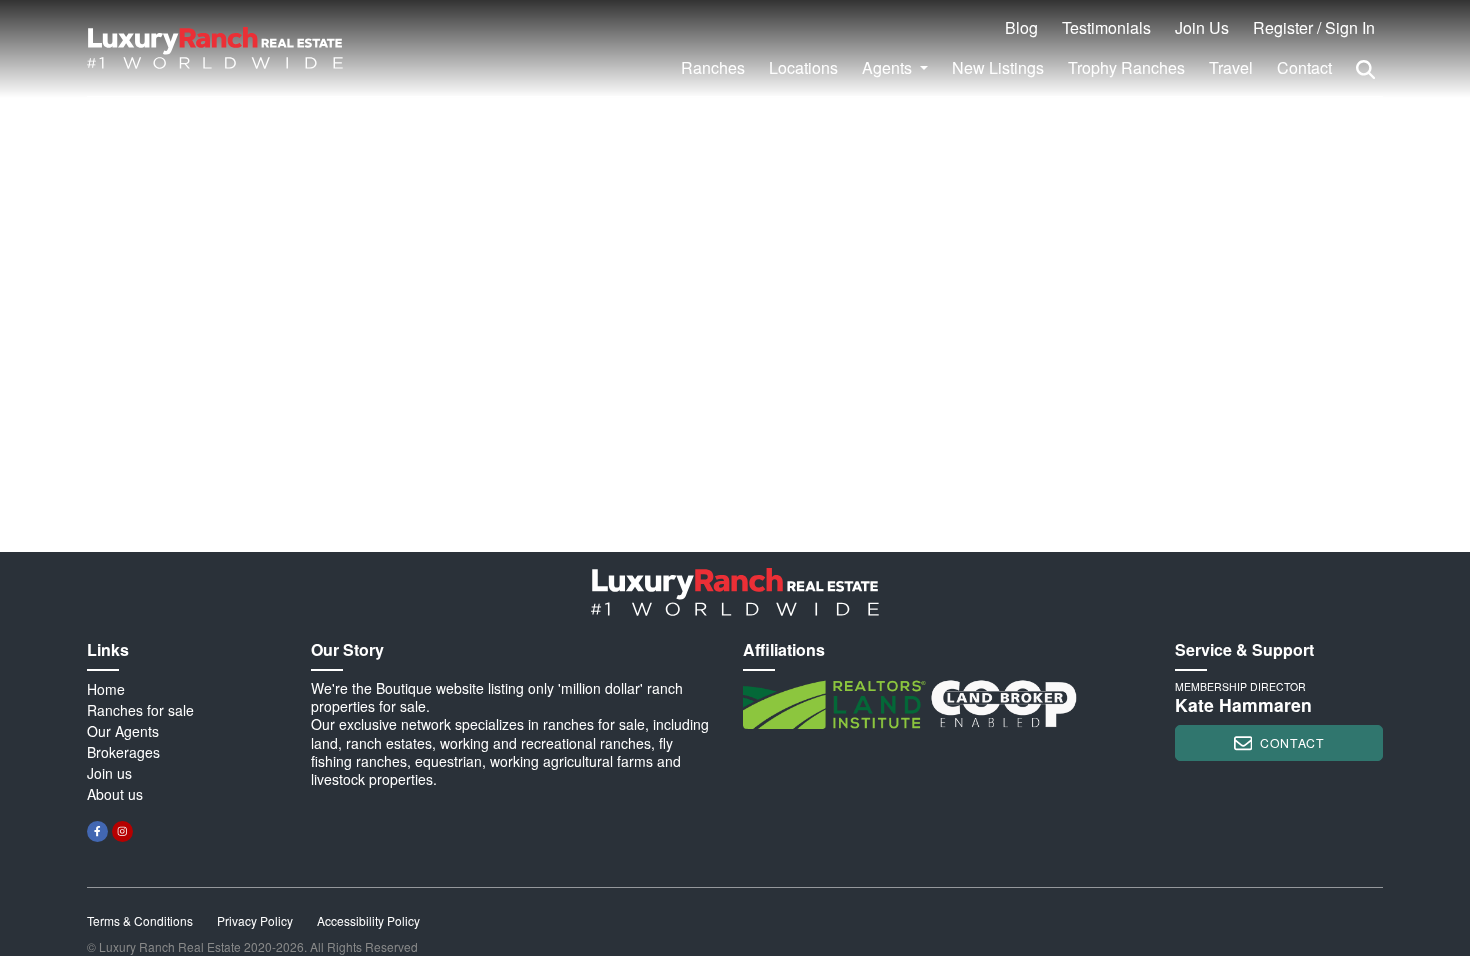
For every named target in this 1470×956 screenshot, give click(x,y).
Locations (803, 67)
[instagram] (122, 831)
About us (115, 794)
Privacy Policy (255, 920)
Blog (1021, 27)
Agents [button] (889, 67)
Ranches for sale (140, 710)
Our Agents (123, 731)
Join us (109, 773)
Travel (1231, 67)
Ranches (713, 67)
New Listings (998, 67)
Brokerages (123, 752)
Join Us (1202, 27)
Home (106, 689)
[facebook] (97, 831)
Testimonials (1106, 27)
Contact (1304, 67)
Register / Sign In (1314, 27)
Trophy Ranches (1126, 67)
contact (1292, 742)
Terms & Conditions (140, 920)
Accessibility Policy (368, 920)
